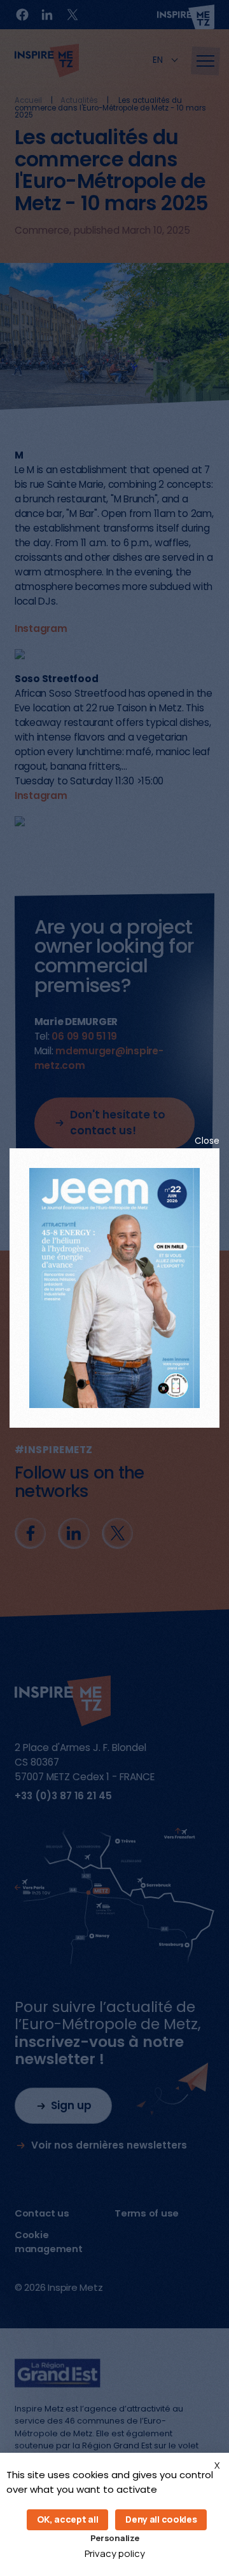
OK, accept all (68, 2519)
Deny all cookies (161, 2519)
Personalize (115, 2538)
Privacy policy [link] (115, 2553)
